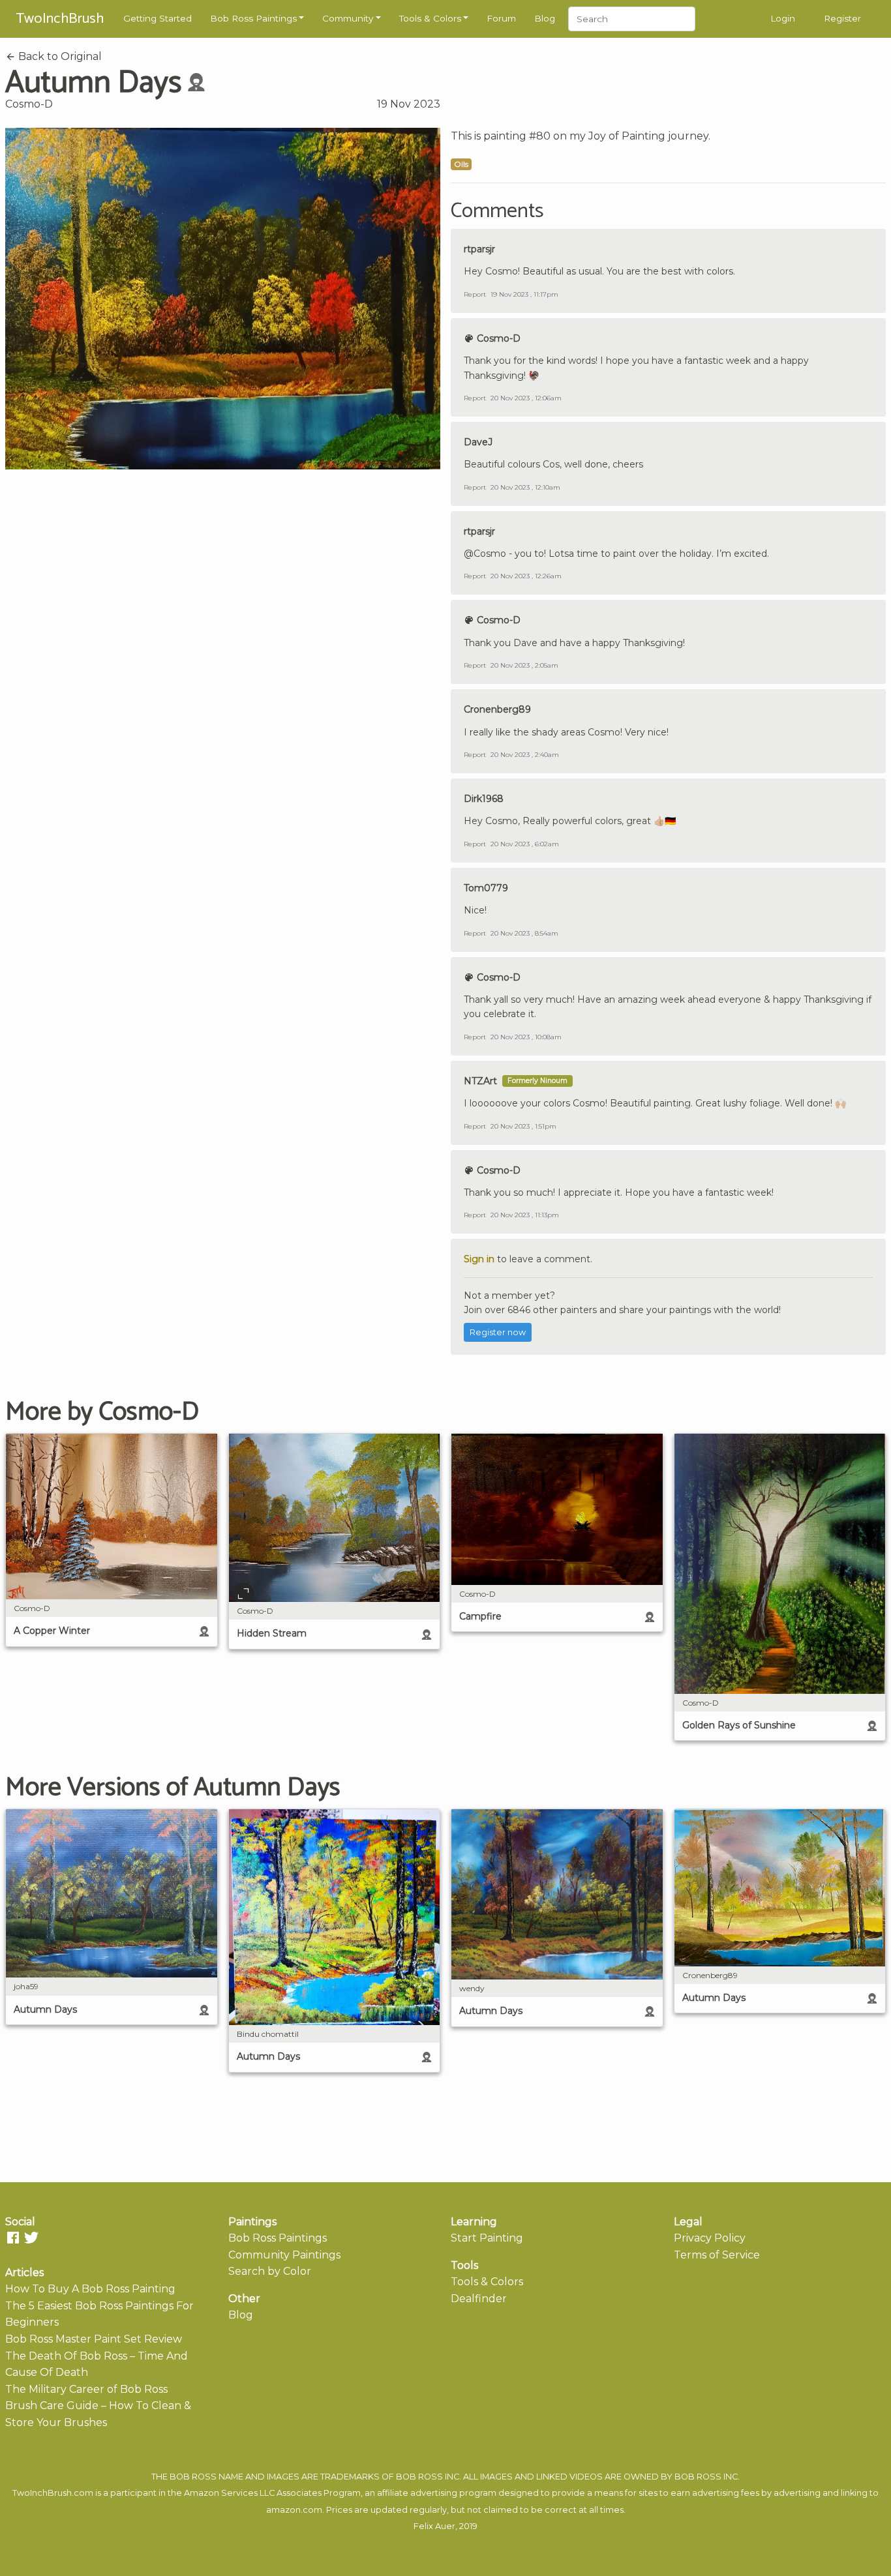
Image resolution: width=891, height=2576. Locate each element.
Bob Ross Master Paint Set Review (94, 2339)
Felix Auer (434, 2526)
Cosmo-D (29, 104)
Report (475, 294)
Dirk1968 (484, 799)
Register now (498, 1332)
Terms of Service (717, 2255)
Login (783, 18)
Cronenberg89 (497, 709)
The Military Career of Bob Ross (86, 2389)
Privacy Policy (710, 2238)
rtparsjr (479, 249)
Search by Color (270, 2271)
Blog (545, 18)
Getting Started (158, 18)
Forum (501, 18)
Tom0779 (486, 888)
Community (348, 18)
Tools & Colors (430, 18)
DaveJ (478, 442)
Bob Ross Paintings (253, 18)
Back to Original (59, 56)
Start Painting (487, 2238)
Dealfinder (479, 2299)
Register (842, 18)
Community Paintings (284, 2255)
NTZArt (480, 1081)
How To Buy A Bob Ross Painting (90, 2289)
